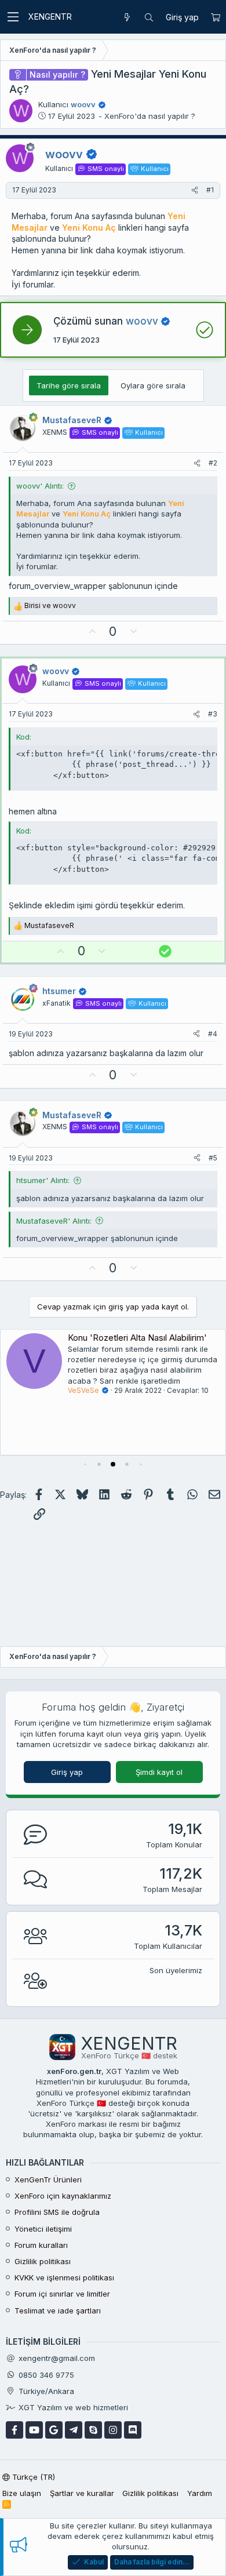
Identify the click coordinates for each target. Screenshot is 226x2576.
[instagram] (113, 2430)
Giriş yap (67, 1772)
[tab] (85, 1464)
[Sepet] (215, 17)
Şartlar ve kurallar (82, 2493)
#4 (213, 1034)
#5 (213, 1158)
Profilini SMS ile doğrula (57, 2212)
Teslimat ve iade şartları (58, 2311)
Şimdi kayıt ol (159, 1772)
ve (50, 605)
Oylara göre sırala (153, 385)
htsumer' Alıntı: (43, 1180)
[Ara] (149, 17)
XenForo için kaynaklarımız (63, 2196)
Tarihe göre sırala (69, 385)
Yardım (200, 2493)
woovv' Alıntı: (40, 486)
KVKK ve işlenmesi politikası (64, 2277)
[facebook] (14, 2430)
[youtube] (34, 2430)
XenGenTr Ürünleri (48, 2180)
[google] (54, 2430)
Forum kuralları (41, 2245)
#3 (213, 714)
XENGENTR (50, 17)
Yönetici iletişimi (43, 2229)
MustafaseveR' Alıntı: (54, 1221)
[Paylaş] (195, 190)
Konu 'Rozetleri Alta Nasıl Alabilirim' (137, 1338)
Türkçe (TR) (32, 2477)
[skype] (93, 2430)
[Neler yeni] (127, 17)
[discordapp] (133, 2430)
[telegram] (74, 2430)
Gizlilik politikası (43, 2261)
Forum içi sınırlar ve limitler (62, 2294)
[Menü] (13, 17)
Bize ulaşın (22, 2493)
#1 (210, 190)
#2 (213, 463)
